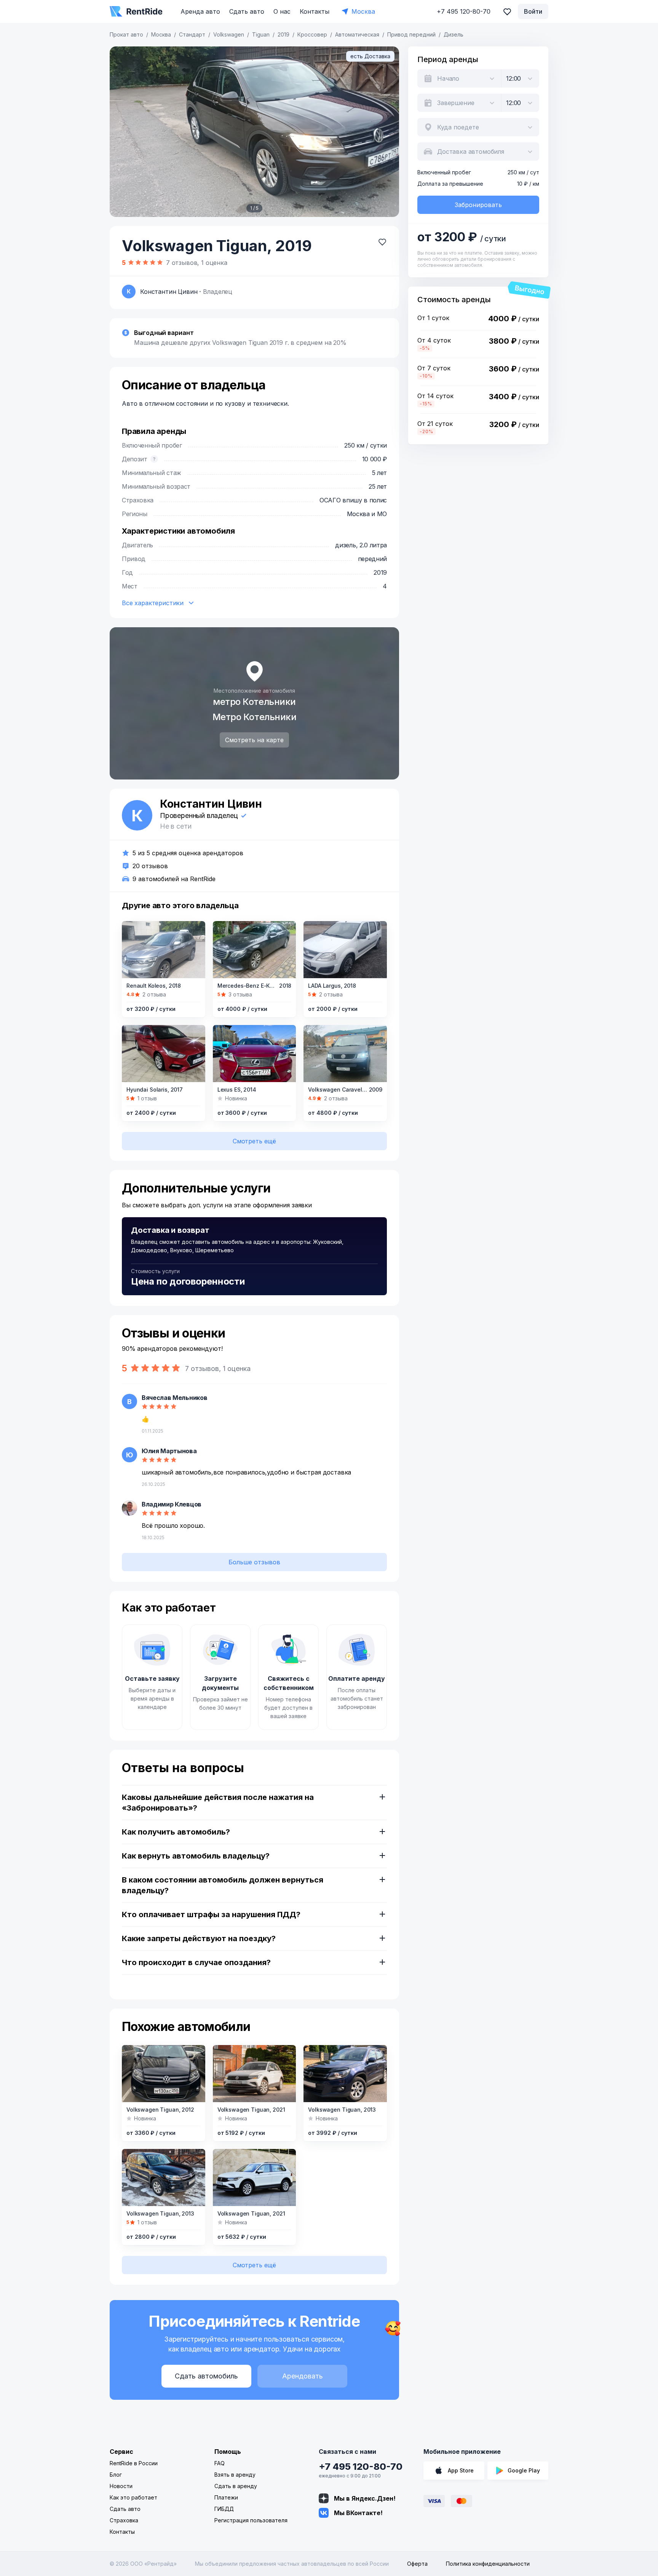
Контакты (315, 11)
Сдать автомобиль (206, 2376)
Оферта (417, 2564)
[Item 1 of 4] (164, 2074)
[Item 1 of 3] (255, 2177)
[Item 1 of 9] (345, 950)
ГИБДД (224, 2509)
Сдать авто (247, 11)
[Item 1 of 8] (345, 1054)
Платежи (226, 2497)
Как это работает (133, 2497)
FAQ (220, 2463)
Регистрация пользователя (251, 2520)
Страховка (124, 2520)
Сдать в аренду (236, 2486)
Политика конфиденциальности (488, 2564)
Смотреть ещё (254, 1141)
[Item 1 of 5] (254, 132)
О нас (282, 11)
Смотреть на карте (254, 740)
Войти (533, 11)
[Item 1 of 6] (255, 950)
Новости (121, 2486)
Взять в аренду (235, 2475)
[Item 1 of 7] (255, 1054)
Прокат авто (126, 34)
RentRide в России (134, 2463)
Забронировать (478, 205)
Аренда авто (200, 11)
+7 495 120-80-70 (361, 2467)
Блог (116, 2475)
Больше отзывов (254, 1562)
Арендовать (303, 2376)
